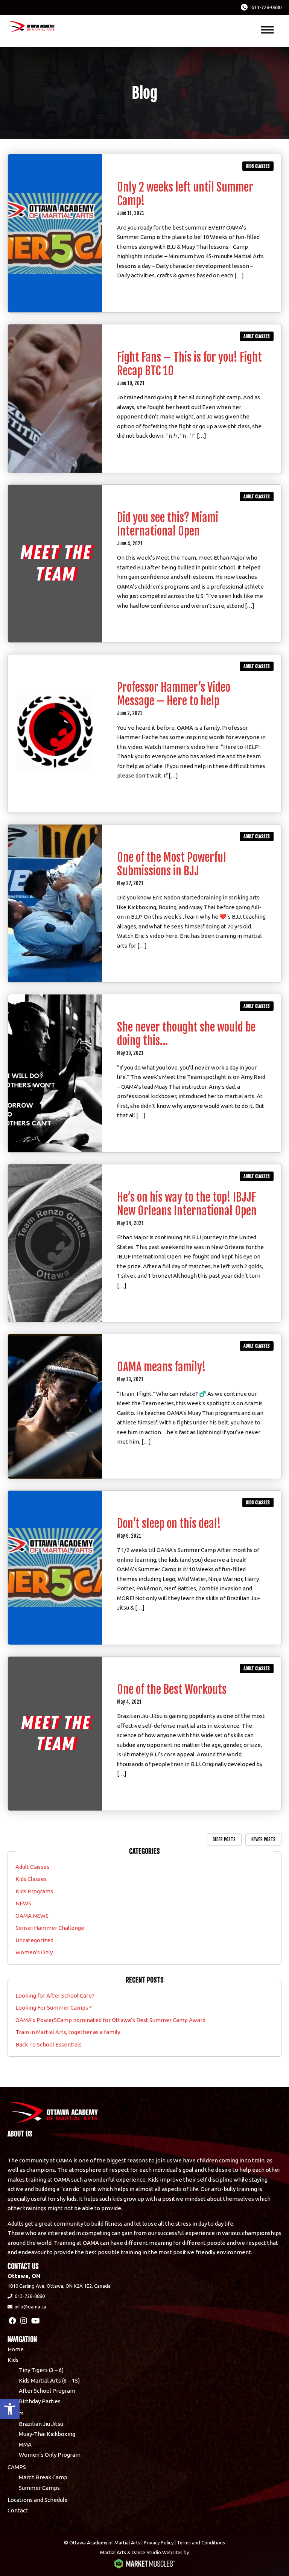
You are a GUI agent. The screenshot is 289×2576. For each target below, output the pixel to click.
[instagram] (24, 2321)
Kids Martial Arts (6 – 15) (49, 2380)
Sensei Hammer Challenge (50, 1928)
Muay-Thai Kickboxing (47, 2434)
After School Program (47, 2391)
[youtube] (36, 2321)
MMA (25, 2444)
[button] (10, 2409)
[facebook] (12, 2321)
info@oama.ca (30, 2307)
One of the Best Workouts (172, 1690)
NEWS (23, 1903)
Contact (18, 2510)
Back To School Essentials (49, 2044)
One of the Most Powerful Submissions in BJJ (172, 864)
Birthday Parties (40, 2401)
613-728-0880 (266, 7)
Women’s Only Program (50, 2455)
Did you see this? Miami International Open (168, 524)
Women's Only (34, 1952)
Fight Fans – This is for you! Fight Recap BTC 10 (189, 364)
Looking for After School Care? (55, 1996)
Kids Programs (34, 1891)
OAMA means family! (161, 1367)
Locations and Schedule (38, 2500)
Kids (13, 2360)
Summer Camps (39, 2488)
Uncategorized (34, 1940)
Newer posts (263, 1839)
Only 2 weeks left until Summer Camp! (185, 194)
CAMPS (17, 2467)
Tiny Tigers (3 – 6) (41, 2370)
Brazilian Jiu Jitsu (41, 2424)
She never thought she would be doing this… (186, 1034)
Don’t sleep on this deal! (169, 1524)
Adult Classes (257, 336)
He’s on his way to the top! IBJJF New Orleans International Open (187, 1204)
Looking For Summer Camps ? (54, 2008)
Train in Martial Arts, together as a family (68, 2032)
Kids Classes (258, 166)
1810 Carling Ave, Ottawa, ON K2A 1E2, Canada (59, 2286)
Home (16, 2349)
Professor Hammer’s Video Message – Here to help (174, 694)
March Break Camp (43, 2477)
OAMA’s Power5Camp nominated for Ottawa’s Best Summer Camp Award (110, 2020)
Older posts (224, 1839)
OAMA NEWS (32, 1916)
